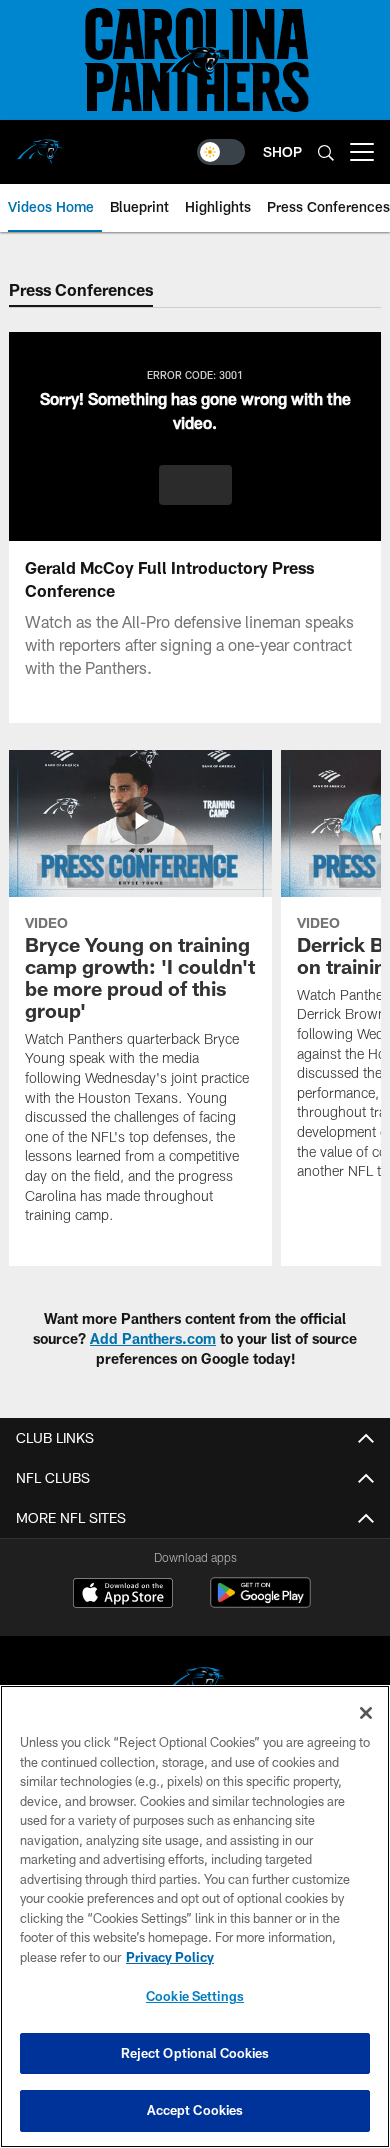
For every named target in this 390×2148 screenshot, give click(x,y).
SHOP (282, 151)
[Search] (326, 152)
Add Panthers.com (153, 1338)
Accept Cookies (195, 2110)
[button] (195, 485)
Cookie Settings (195, 1996)
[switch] (221, 152)
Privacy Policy (170, 1957)
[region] (195, 1916)
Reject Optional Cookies (195, 2053)
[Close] (366, 1713)
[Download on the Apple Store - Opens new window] (123, 1595)
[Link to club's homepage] (40, 144)
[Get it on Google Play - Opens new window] (260, 1602)
